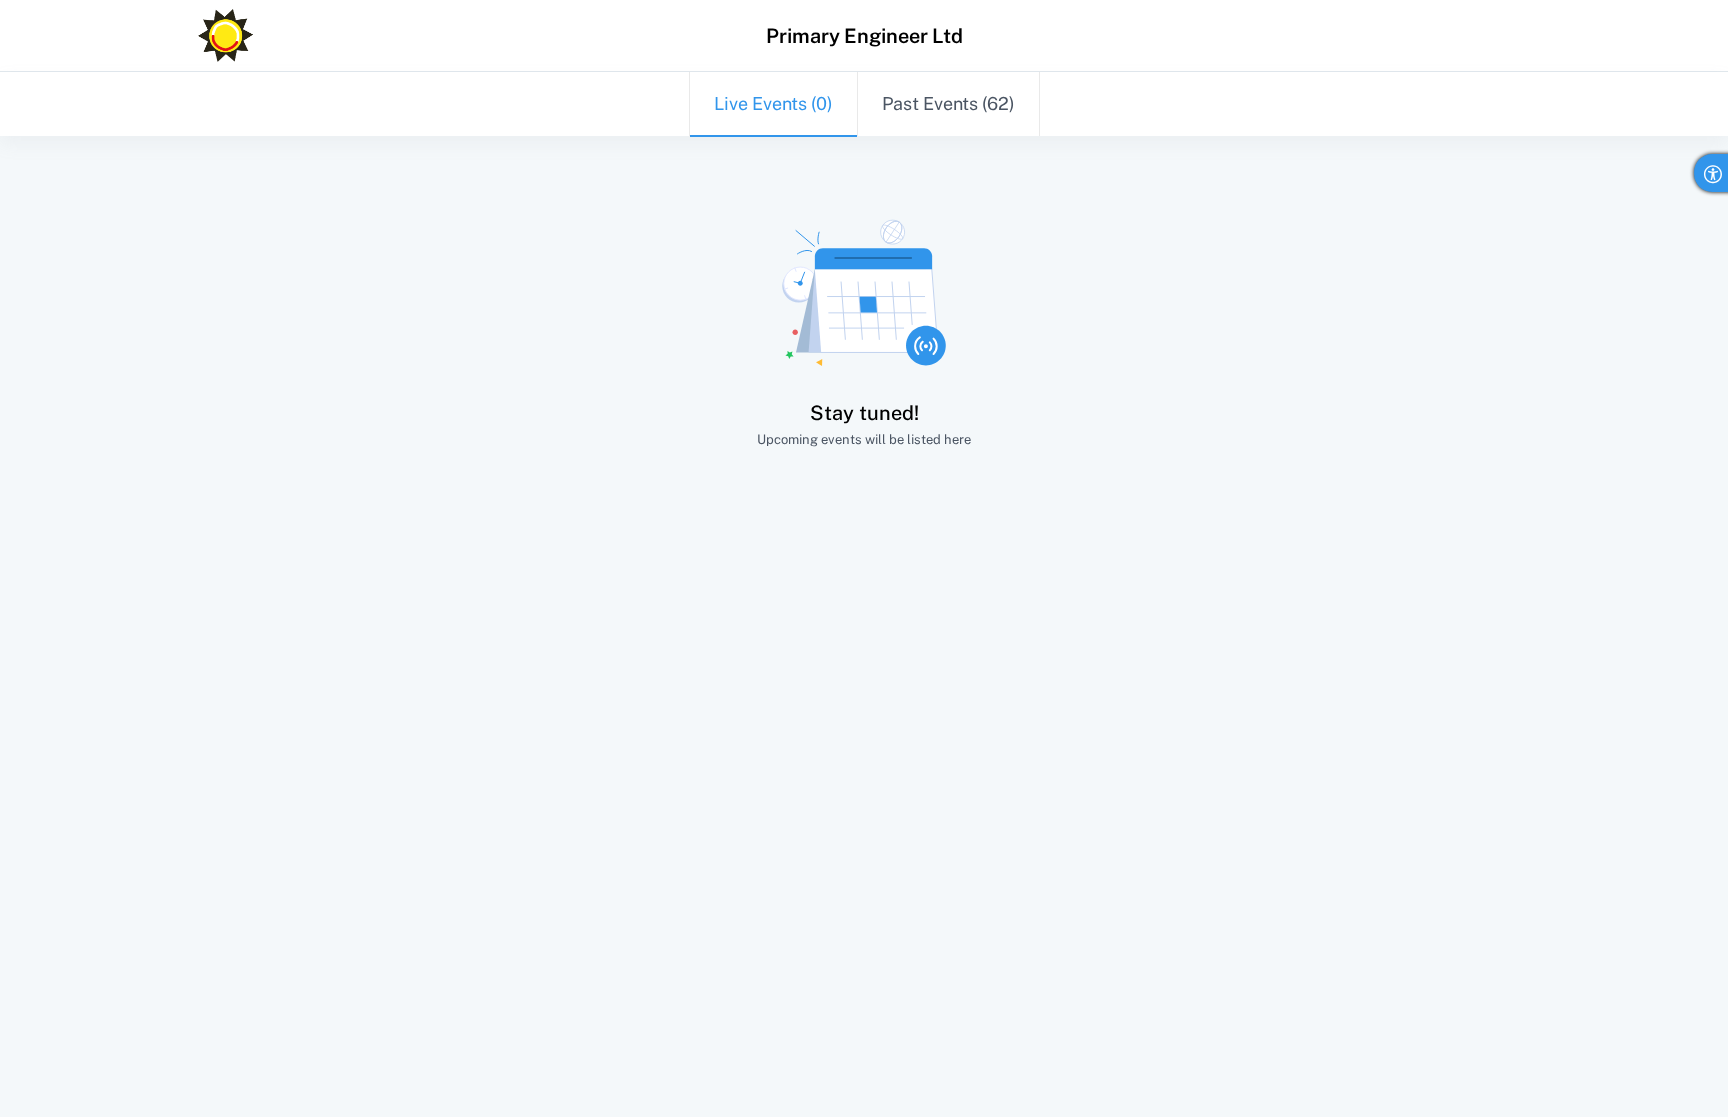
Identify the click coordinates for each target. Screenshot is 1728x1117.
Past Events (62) (948, 103)
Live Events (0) (773, 103)
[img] (225, 35)
